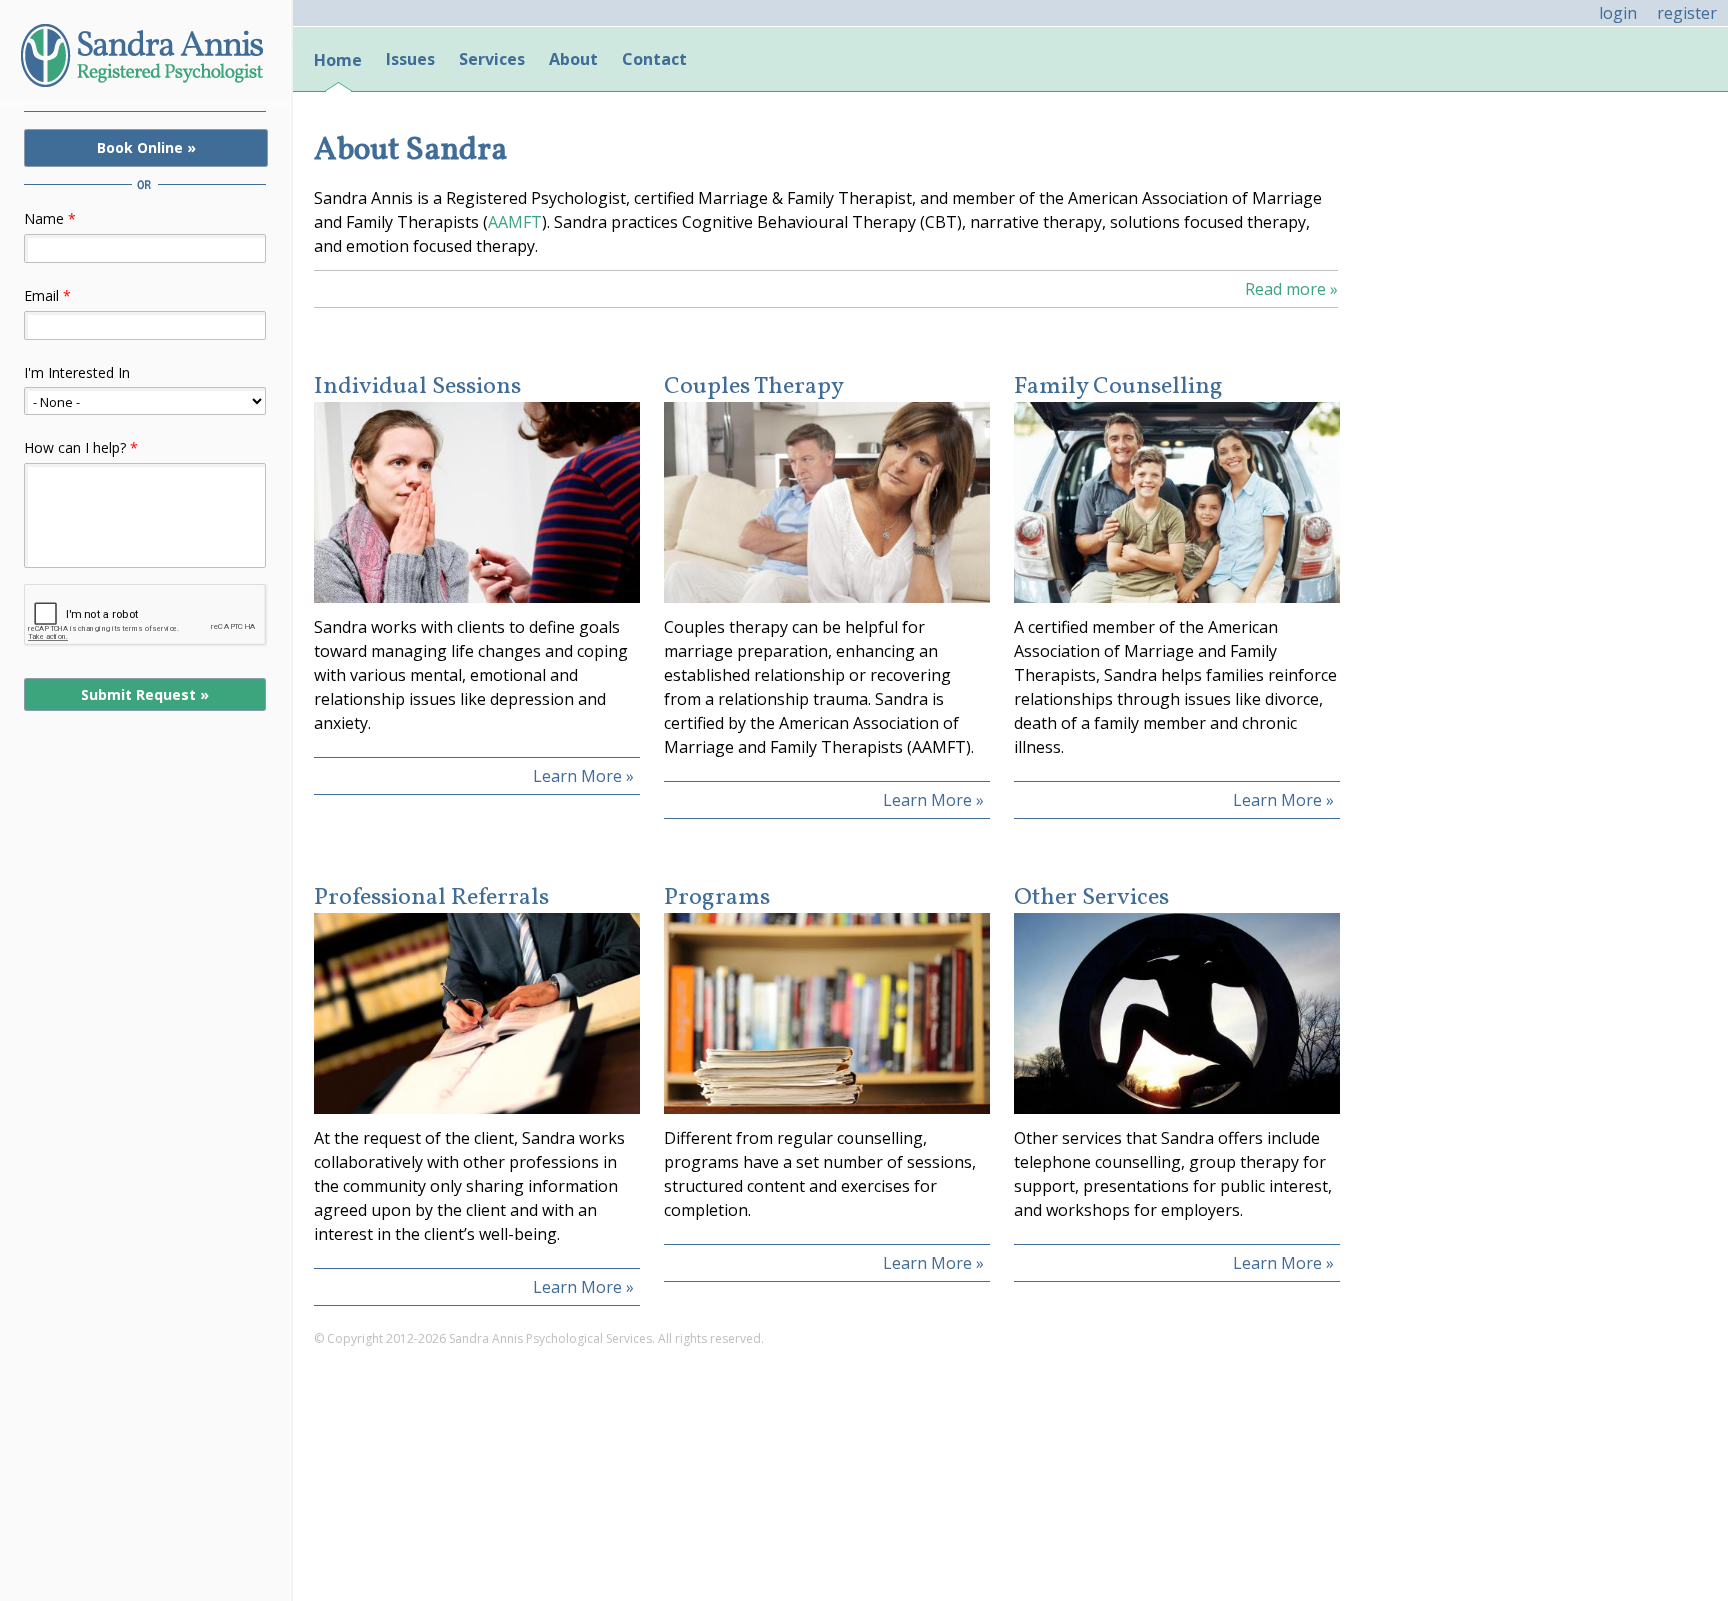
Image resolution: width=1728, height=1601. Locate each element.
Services (492, 59)
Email (47, 295)
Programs (717, 898)
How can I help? (81, 447)
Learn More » (583, 776)
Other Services (1091, 898)
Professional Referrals (431, 898)
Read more (1291, 289)
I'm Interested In (77, 372)
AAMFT (515, 222)
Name (50, 218)
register (1687, 13)
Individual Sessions (417, 387)
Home (338, 60)
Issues (410, 59)
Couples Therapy (754, 387)
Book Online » (146, 147)
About (573, 59)
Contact (654, 59)
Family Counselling (1118, 387)
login (1618, 13)
